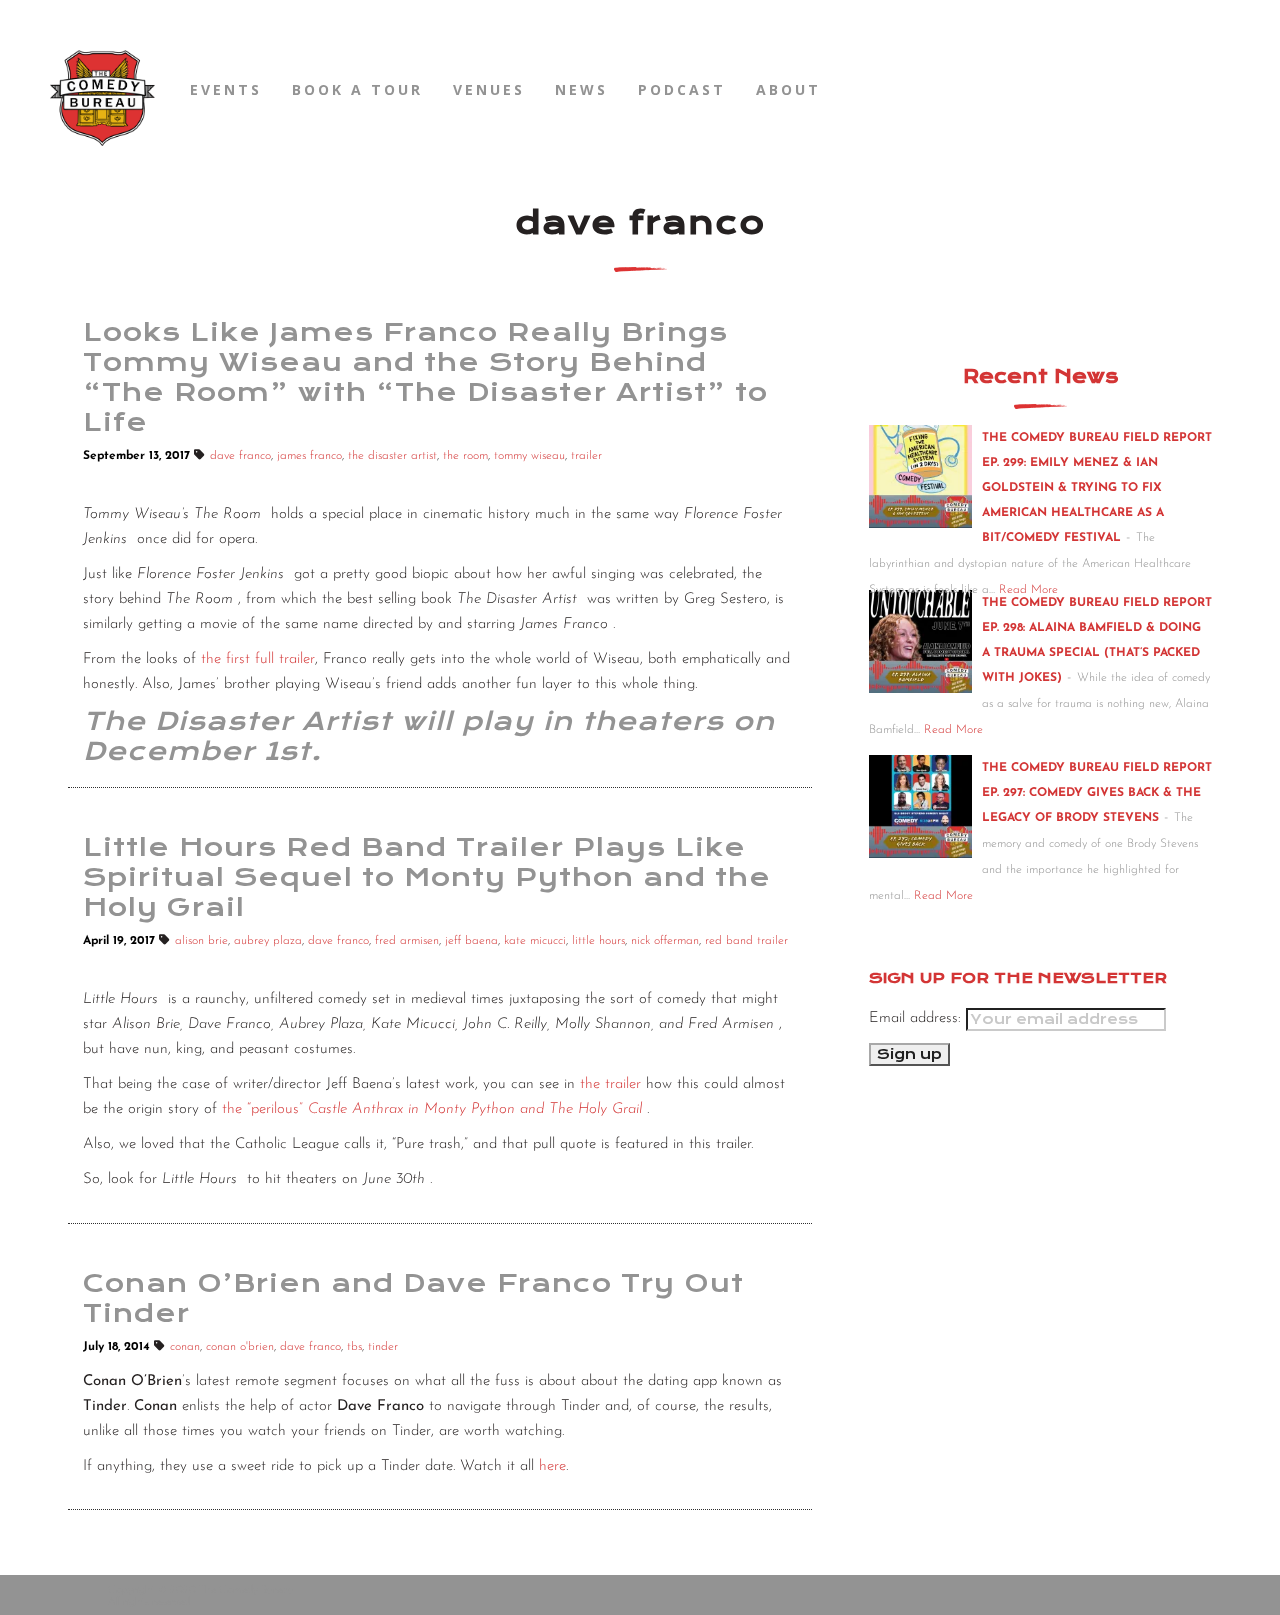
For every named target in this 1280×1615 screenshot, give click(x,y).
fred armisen (407, 941)
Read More (953, 730)
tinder (383, 1347)
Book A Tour (357, 89)
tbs (354, 1347)
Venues (489, 89)
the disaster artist (392, 456)
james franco (309, 456)
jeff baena (471, 941)
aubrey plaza (268, 941)
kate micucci (535, 941)
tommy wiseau (529, 456)
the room (465, 456)
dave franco (240, 456)
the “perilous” (432, 1109)
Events (226, 89)
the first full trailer (258, 659)
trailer (586, 456)
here (552, 1466)
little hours (598, 941)
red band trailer (746, 941)
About (788, 89)
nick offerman (665, 941)
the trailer (610, 1084)
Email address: (917, 1018)
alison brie (201, 941)
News (581, 89)
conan (185, 1347)
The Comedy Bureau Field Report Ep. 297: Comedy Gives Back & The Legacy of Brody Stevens (1097, 793)
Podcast (682, 89)
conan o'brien (240, 1347)
